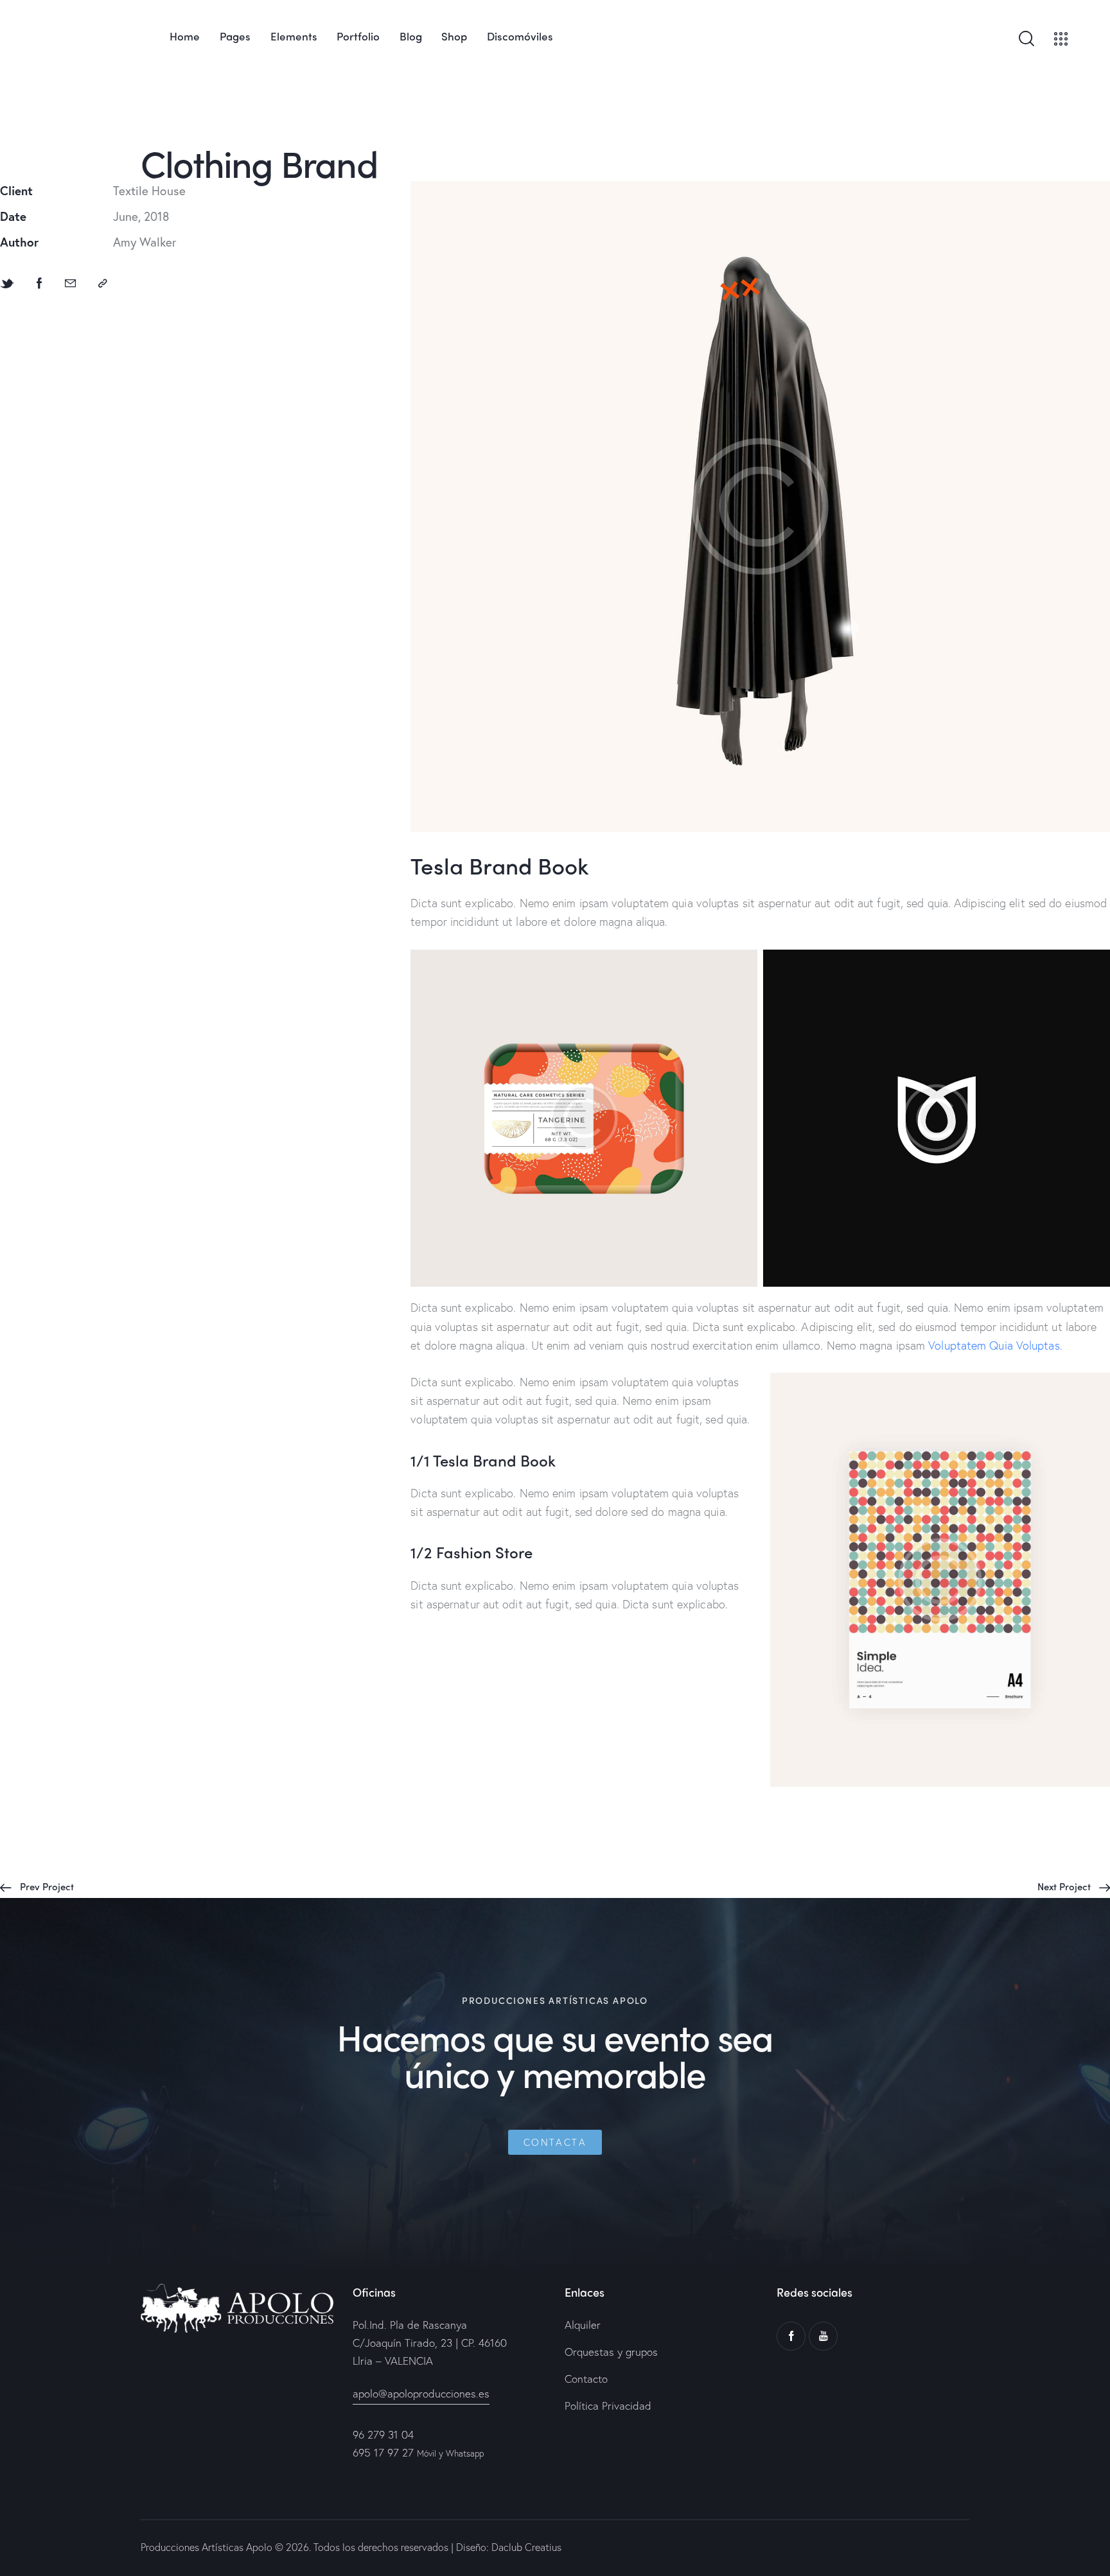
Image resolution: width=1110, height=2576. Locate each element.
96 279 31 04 (383, 2434)
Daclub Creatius (525, 2547)
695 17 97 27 (383, 2452)
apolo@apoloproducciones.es (421, 2393)
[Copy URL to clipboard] (103, 283)
